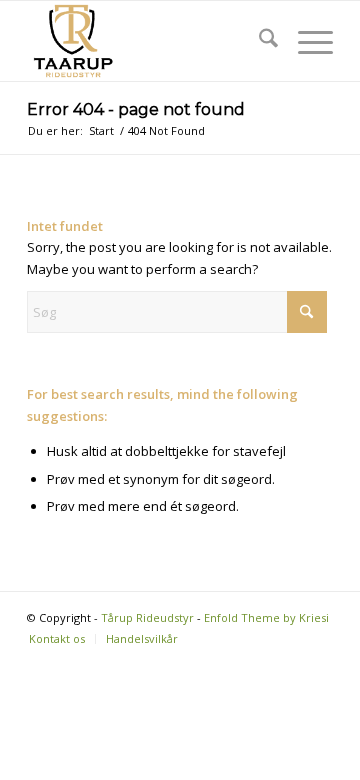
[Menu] (305, 41)
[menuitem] (258, 41)
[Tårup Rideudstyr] (149, 41)
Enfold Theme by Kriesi (266, 617)
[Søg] (258, 41)
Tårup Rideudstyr (147, 617)
